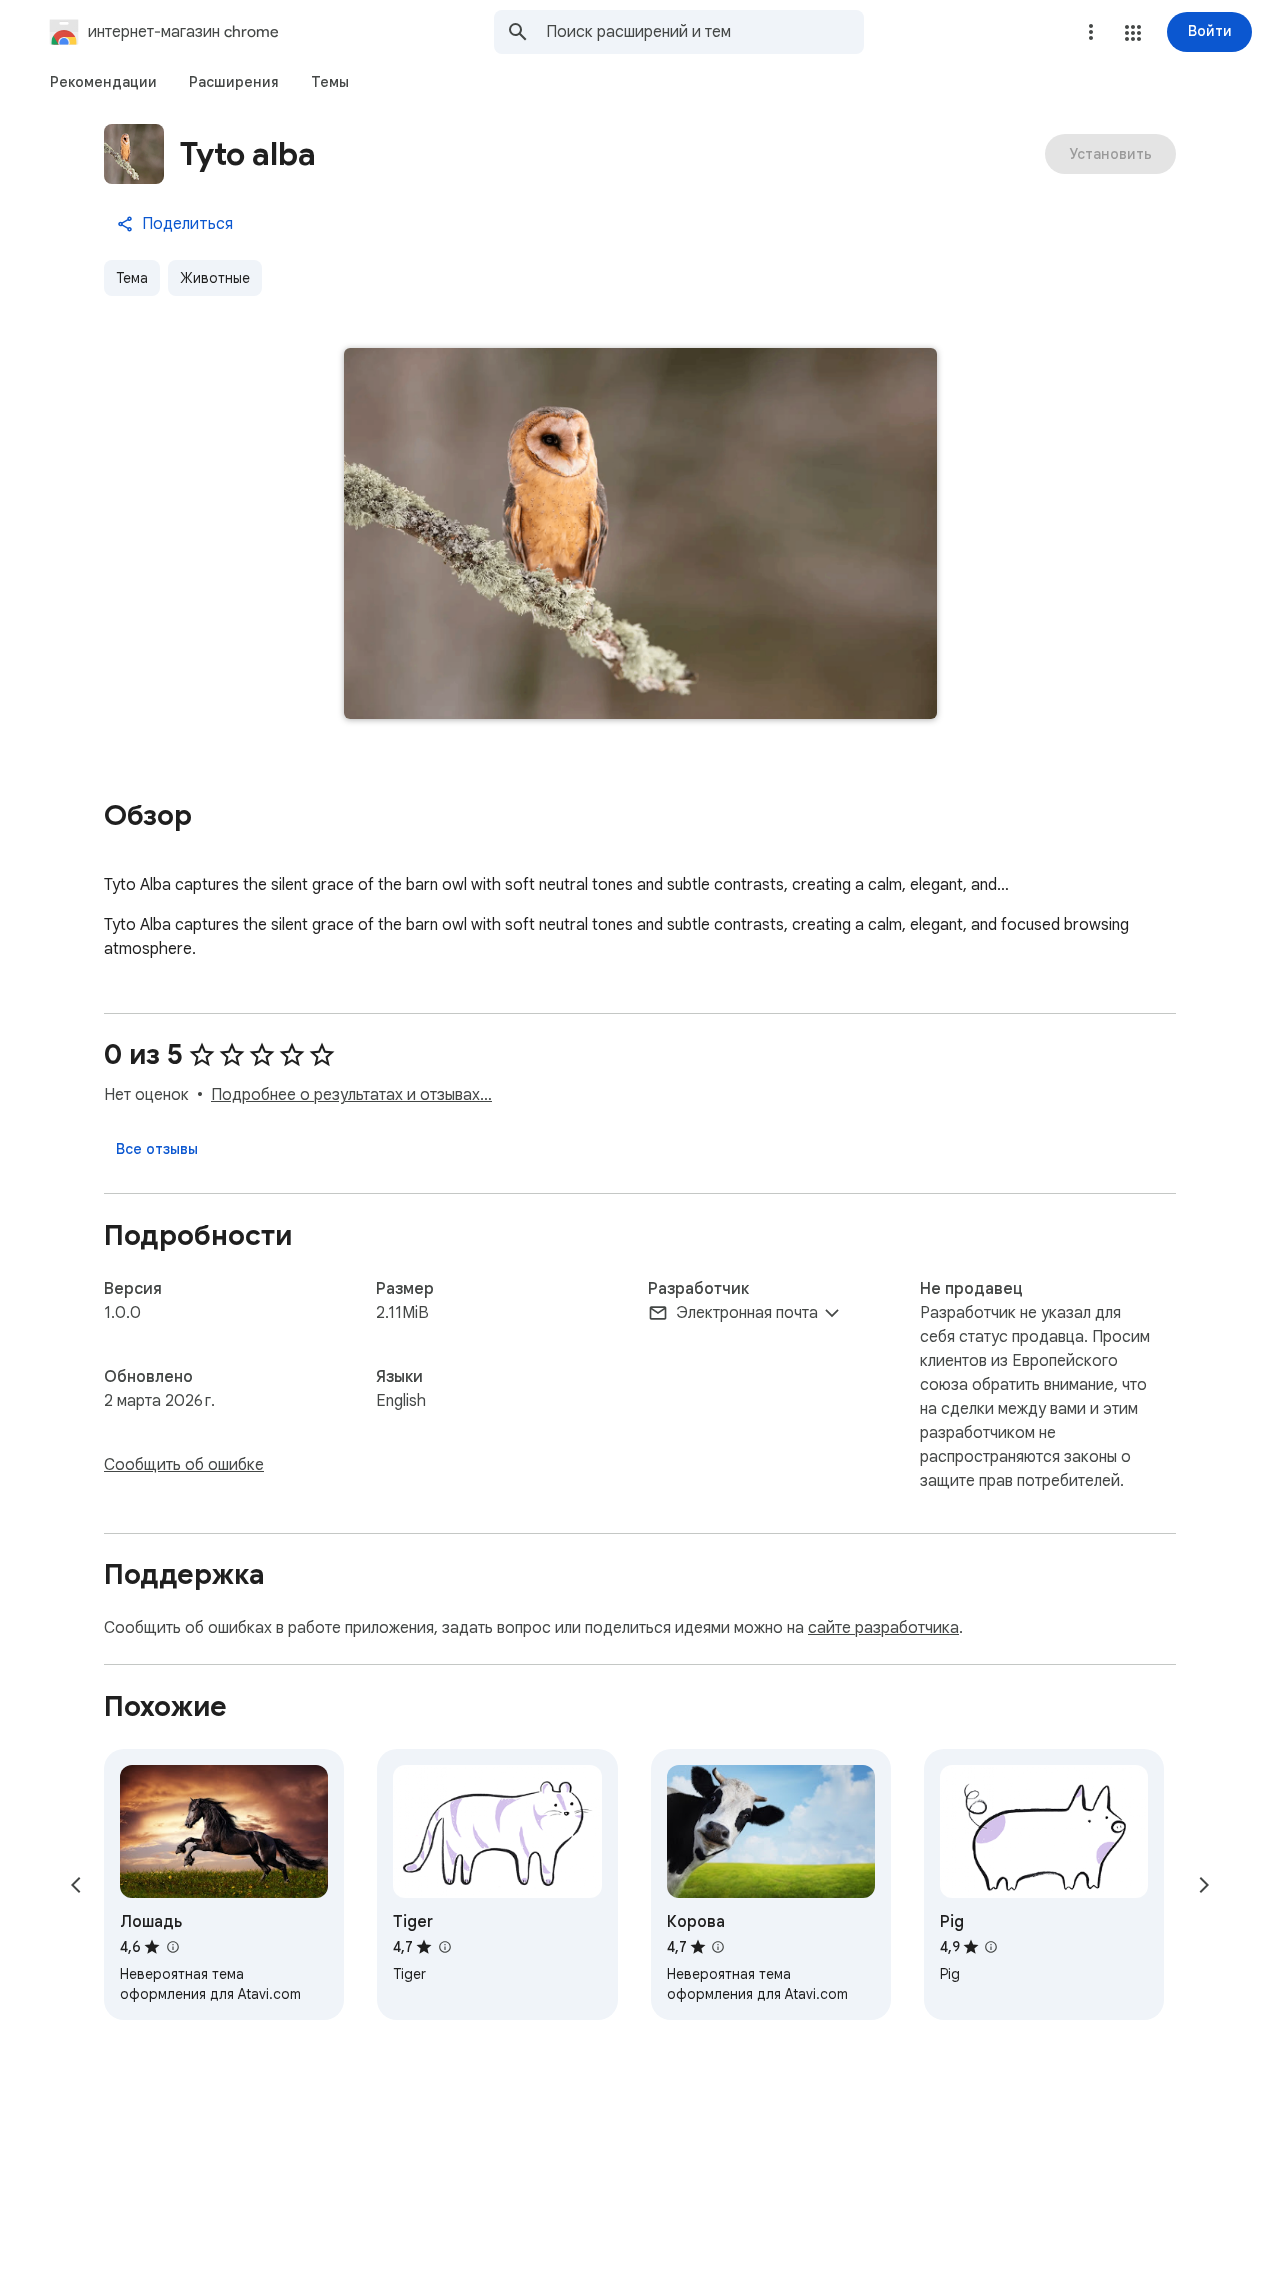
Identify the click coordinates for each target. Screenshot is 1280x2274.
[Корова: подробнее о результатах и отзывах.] (718, 1947)
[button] (1133, 33)
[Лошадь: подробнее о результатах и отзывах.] (172, 1947)
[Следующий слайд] (1204, 1885)
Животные (215, 278)
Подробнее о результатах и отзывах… (351, 1095)
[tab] (103, 82)
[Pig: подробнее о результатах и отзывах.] (991, 1947)
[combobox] (705, 32)
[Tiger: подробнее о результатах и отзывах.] (444, 1947)
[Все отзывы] (157, 1149)
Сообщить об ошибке (184, 1465)
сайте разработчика (883, 1628)
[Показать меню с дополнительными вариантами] (1091, 32)
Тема (132, 278)
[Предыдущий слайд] (76, 1885)
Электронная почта (747, 1313)
